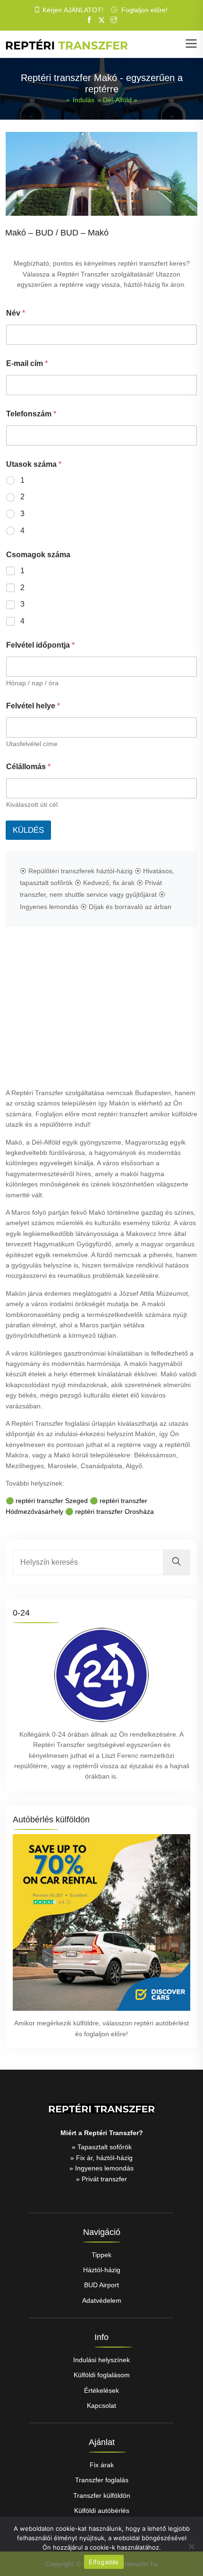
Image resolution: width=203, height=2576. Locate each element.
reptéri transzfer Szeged (52, 1501)
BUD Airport (101, 2285)
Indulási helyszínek (101, 2360)
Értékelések (101, 2390)
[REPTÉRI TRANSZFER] (67, 44)
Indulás (84, 100)
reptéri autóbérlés (161, 2023)
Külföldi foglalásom (102, 2375)
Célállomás (28, 767)
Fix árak (102, 2465)
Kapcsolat (101, 2405)
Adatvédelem (102, 2300)
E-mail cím (27, 363)
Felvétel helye (33, 706)
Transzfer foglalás (102, 2480)
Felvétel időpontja (40, 645)
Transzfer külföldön (102, 2495)
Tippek (101, 2255)
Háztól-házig (102, 2270)
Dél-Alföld (117, 100)
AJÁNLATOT (83, 10)
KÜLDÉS (28, 830)
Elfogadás (104, 2562)
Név (16, 313)
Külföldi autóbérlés (102, 2511)
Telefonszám (31, 414)
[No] (191, 2546)
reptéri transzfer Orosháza (114, 1511)
